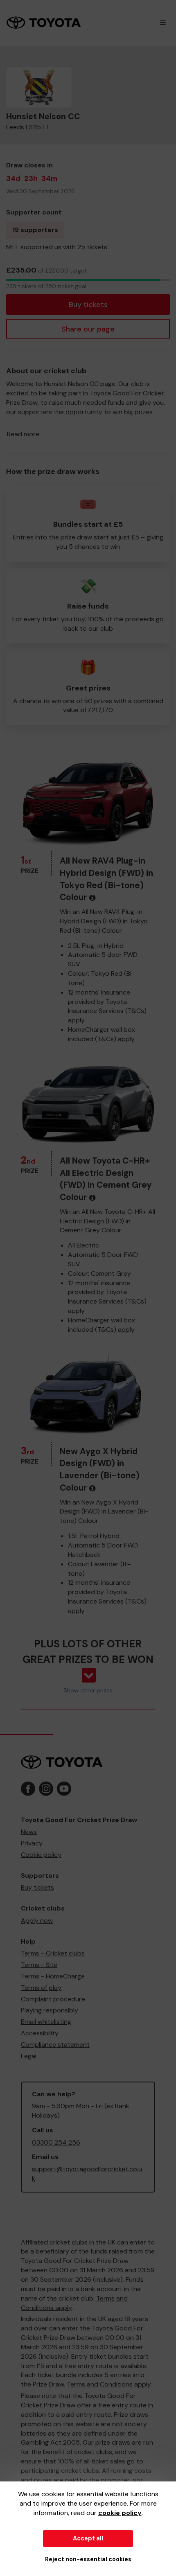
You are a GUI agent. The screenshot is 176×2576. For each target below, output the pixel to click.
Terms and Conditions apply (109, 2384)
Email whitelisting (46, 2022)
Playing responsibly (50, 2010)
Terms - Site (39, 1965)
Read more (23, 434)
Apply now (37, 1921)
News (29, 1832)
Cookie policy (41, 1855)
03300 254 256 (56, 2142)
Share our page (88, 329)
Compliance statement (55, 2045)
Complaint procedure (53, 1999)
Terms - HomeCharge (53, 1976)
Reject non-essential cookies (88, 2559)
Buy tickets (88, 305)
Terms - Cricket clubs (53, 1953)
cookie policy (120, 2513)
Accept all (88, 2538)
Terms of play (41, 1988)
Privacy (32, 1843)
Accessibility (40, 2033)
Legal (29, 2056)
